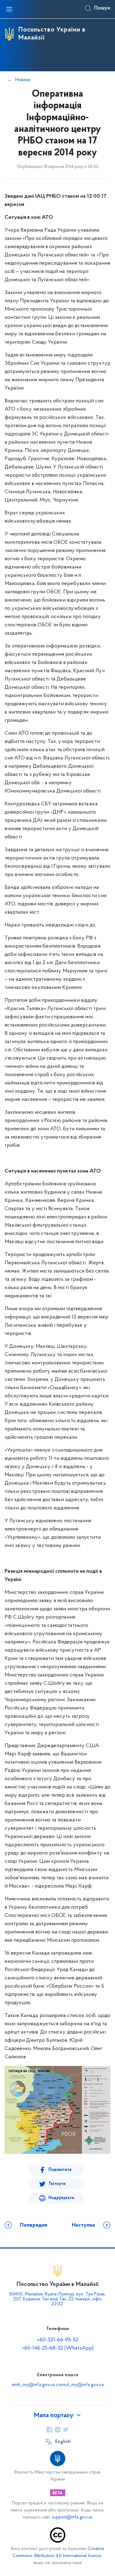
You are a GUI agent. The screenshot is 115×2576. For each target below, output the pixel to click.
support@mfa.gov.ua (72, 2517)
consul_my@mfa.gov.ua (80, 2385)
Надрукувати (61, 2198)
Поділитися (60, 2170)
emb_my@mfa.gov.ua (33, 2385)
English (63, 2442)
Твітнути (57, 2184)
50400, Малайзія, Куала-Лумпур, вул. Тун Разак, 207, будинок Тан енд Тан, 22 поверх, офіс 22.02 (57, 2299)
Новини (23, 80)
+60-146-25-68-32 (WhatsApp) (58, 2348)
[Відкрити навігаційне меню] (9, 9)
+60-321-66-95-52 (58, 2340)
